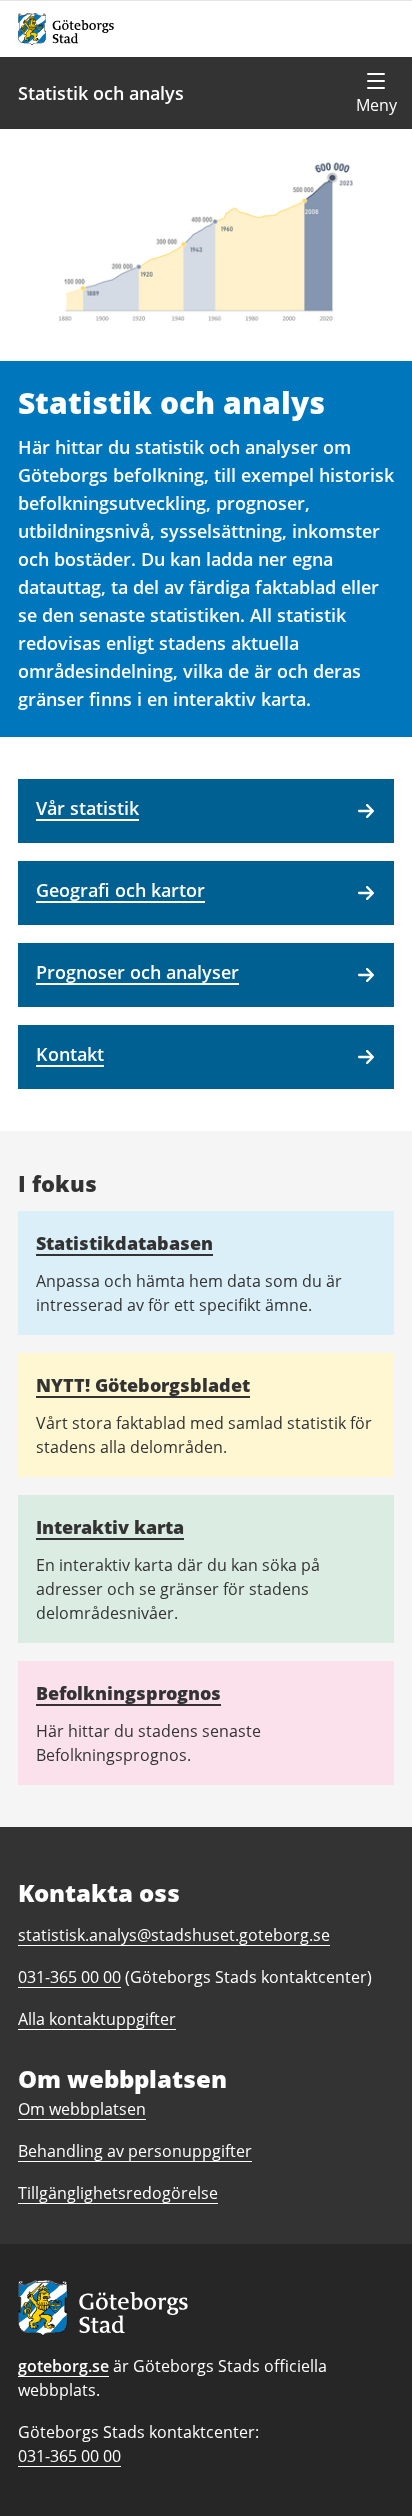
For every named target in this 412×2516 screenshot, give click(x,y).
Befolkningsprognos (128, 1693)
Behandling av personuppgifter (135, 2151)
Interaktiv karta (110, 1527)
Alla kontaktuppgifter (97, 2019)
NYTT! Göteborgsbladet (143, 1385)
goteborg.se (63, 2366)
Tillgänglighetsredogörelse (118, 2193)
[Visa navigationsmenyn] (376, 93)
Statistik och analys (101, 93)
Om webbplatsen (82, 2109)
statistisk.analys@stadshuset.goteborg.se (174, 1935)
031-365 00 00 (69, 2456)
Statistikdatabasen (124, 1243)
